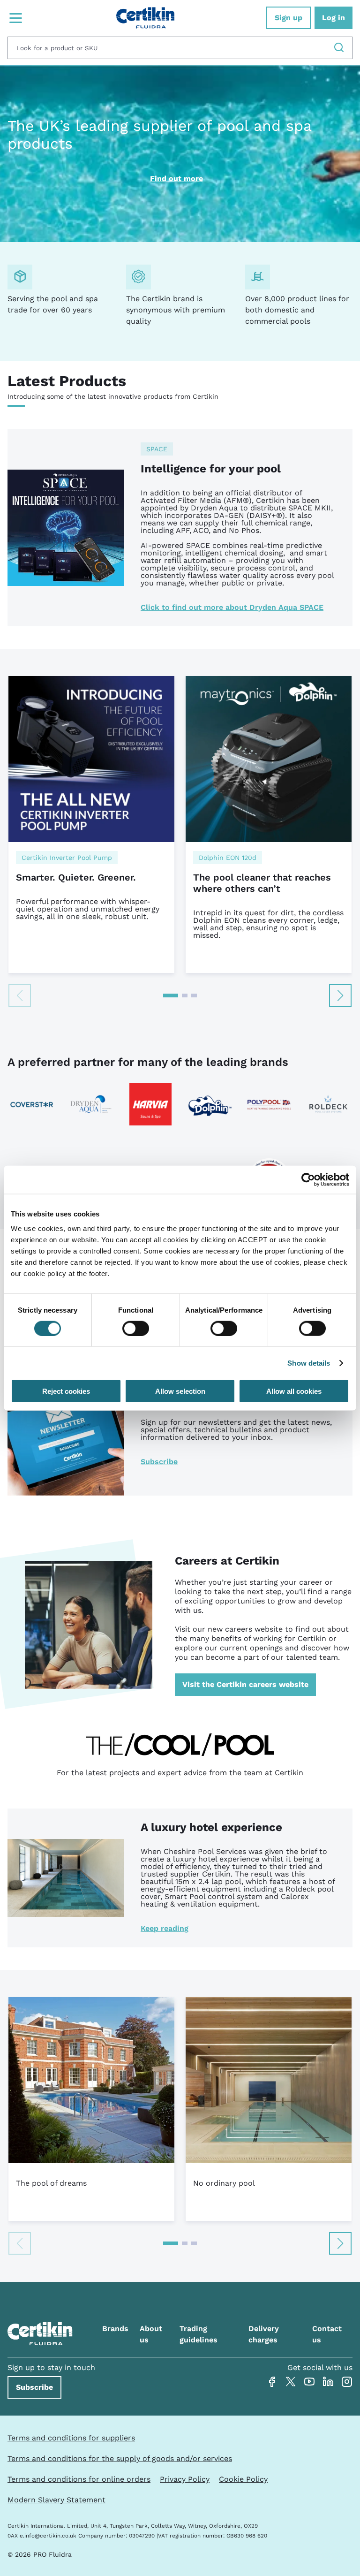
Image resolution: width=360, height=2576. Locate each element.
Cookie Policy (243, 2479)
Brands (115, 2329)
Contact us (327, 2334)
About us (151, 2334)
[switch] (136, 1328)
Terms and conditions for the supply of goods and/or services (120, 2458)
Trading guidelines (199, 2334)
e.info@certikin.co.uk (48, 2536)
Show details (309, 1363)
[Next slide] (340, 995)
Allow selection (180, 1391)
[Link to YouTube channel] (309, 2382)
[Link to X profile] (291, 2382)
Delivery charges (264, 2334)
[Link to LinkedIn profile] (328, 2382)
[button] (171, 995)
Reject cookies (66, 1391)
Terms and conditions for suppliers (71, 2438)
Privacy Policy (185, 2479)
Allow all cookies (294, 1391)
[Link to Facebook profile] (272, 2382)
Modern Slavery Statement (56, 2500)
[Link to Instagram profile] (347, 2382)
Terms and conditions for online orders (79, 2479)
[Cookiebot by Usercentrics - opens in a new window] (308, 1179)
